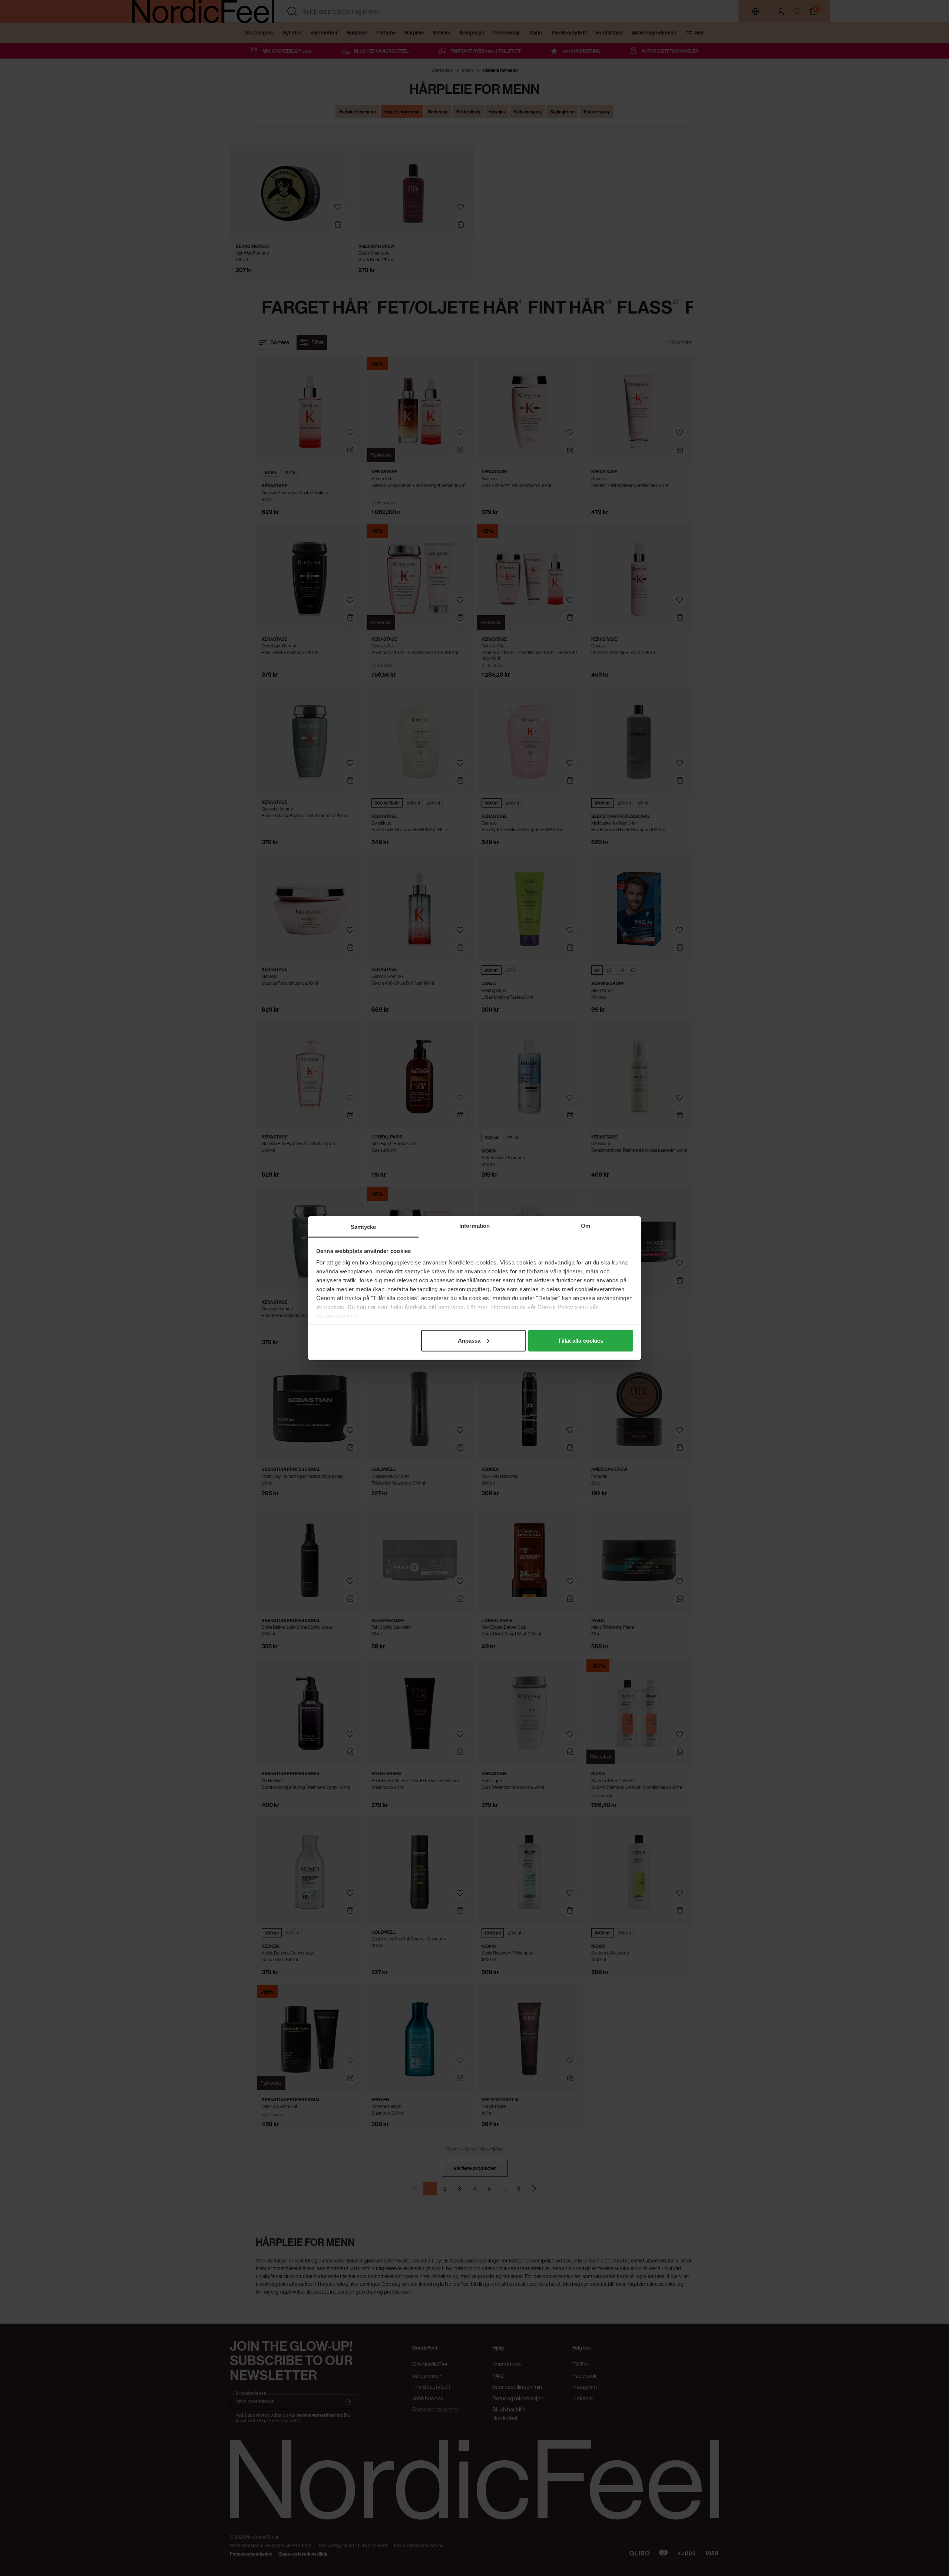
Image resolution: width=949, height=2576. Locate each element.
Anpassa (469, 1340)
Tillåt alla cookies (581, 1340)
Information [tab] (474, 1225)
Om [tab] (586, 1225)
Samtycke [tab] (363, 1226)
